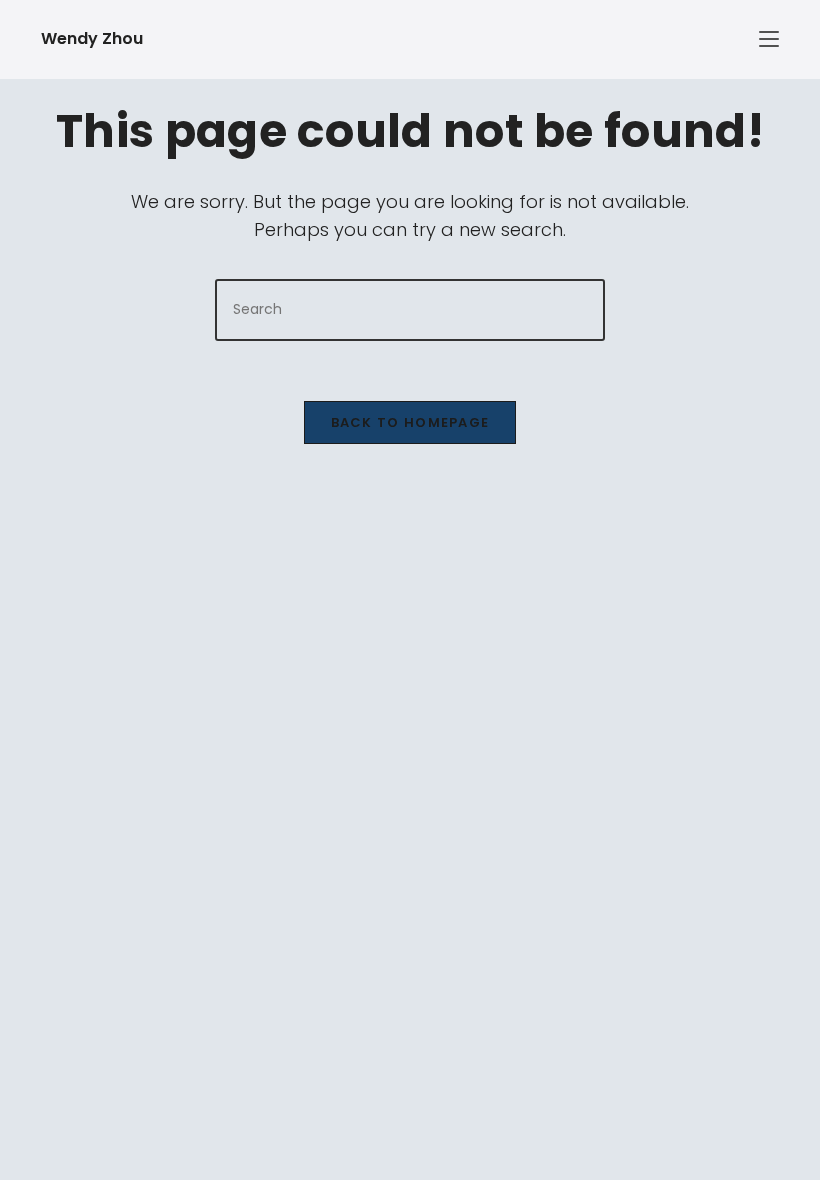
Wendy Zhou (92, 38)
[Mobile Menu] (621, 39)
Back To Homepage (410, 422)
